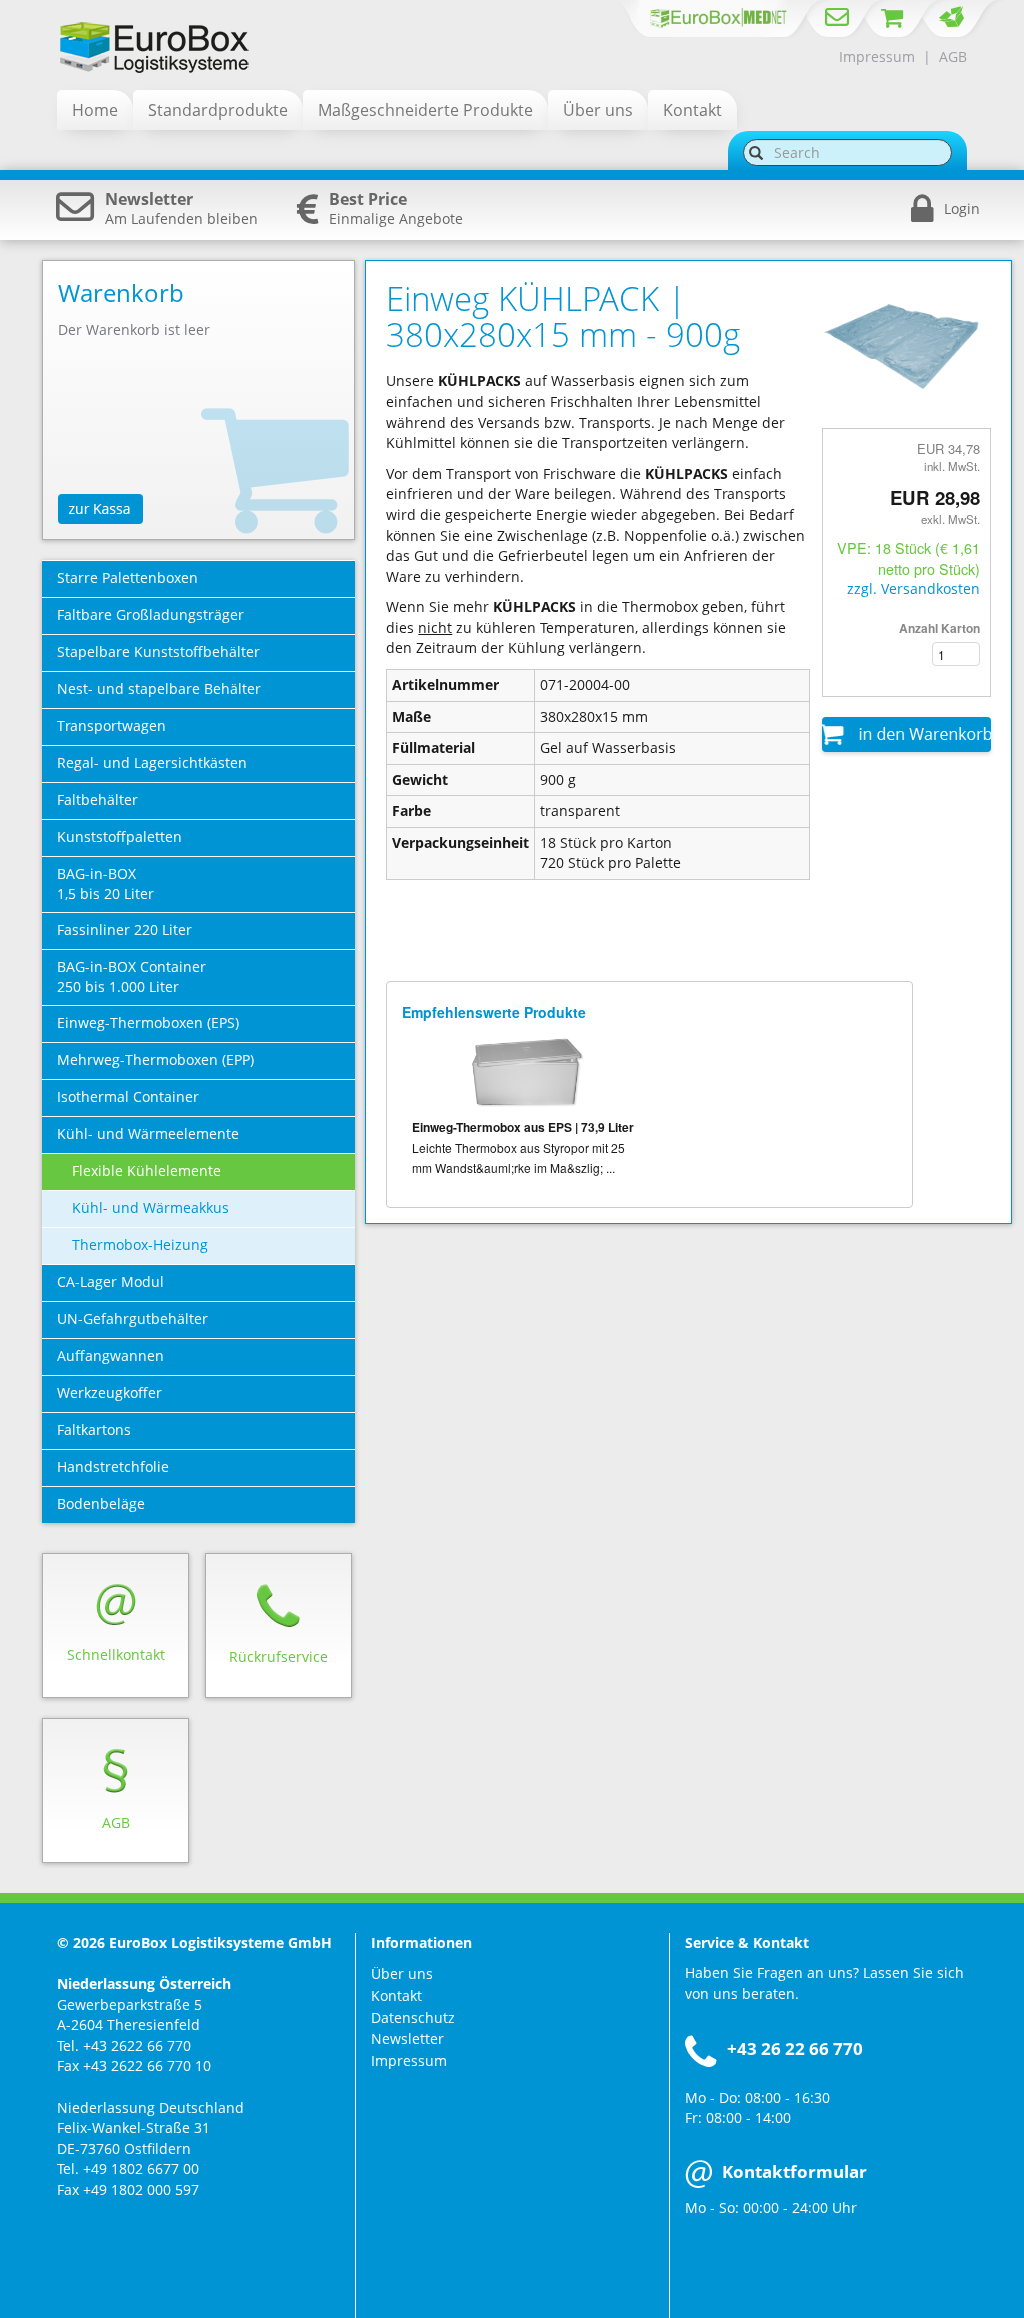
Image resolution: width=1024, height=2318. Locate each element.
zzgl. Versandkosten (913, 588)
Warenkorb (121, 292)
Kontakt (396, 1995)
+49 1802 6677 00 (141, 2168)
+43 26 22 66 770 (795, 2048)
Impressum (877, 56)
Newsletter (407, 2038)
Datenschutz (413, 2017)
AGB (953, 56)
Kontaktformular (794, 2171)
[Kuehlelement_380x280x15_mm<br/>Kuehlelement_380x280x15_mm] (906, 342)
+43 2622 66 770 (137, 2045)
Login (962, 208)
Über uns (402, 1973)
